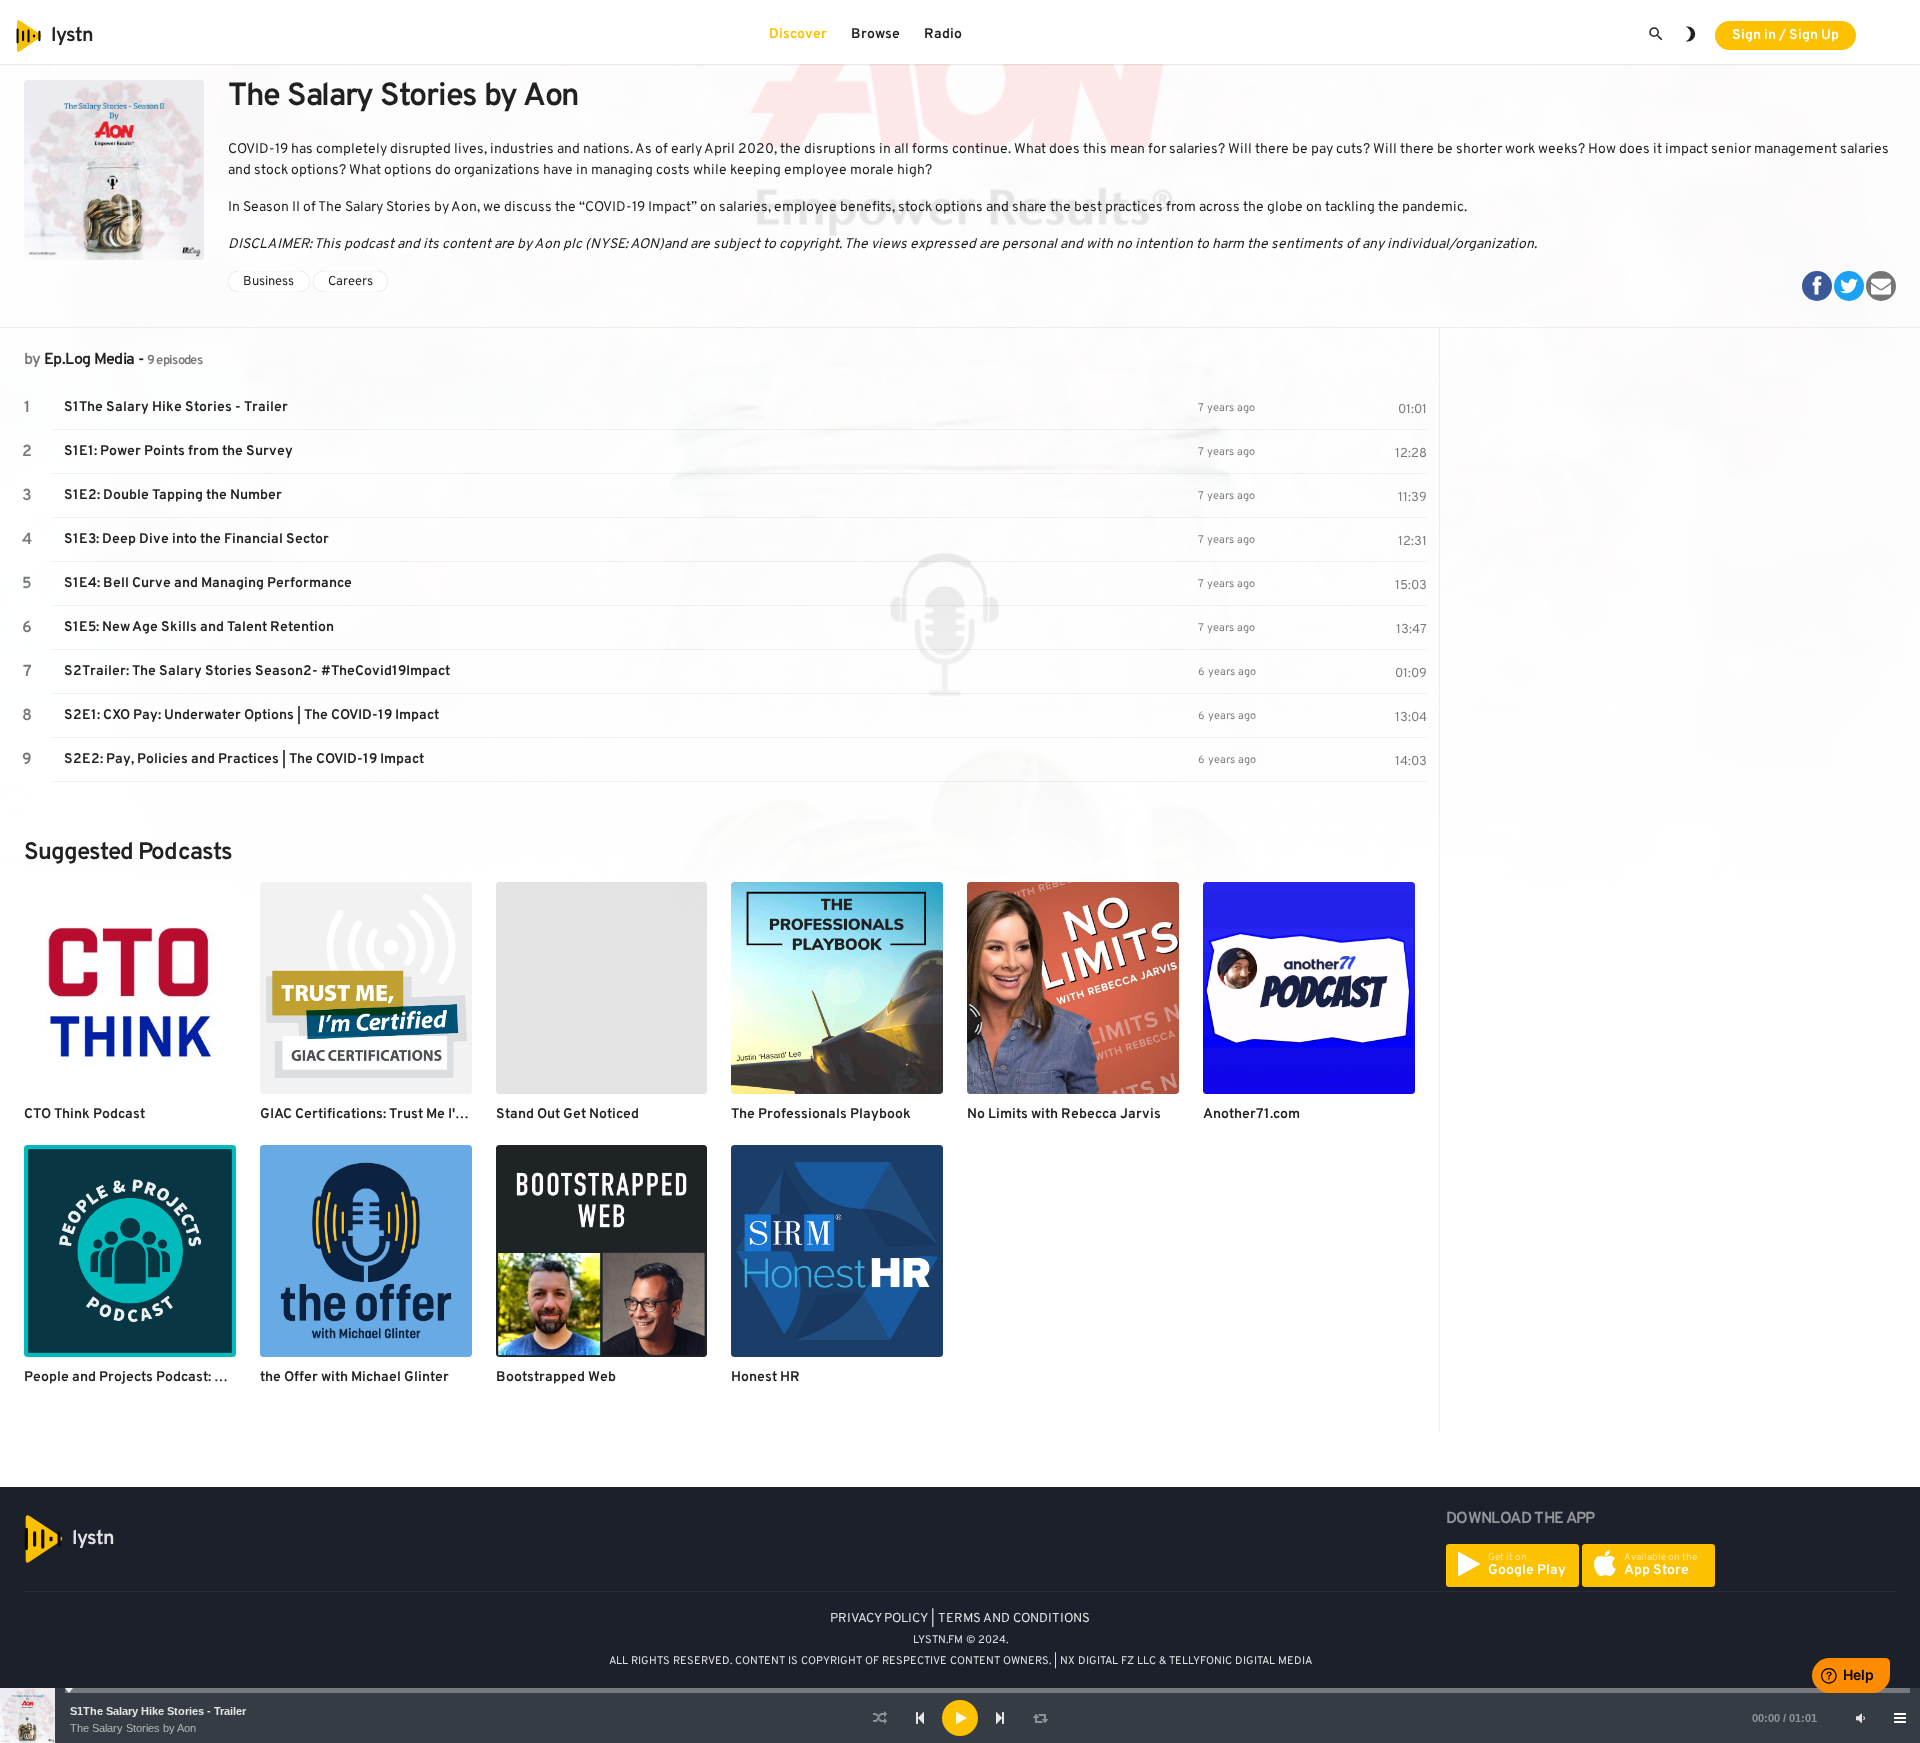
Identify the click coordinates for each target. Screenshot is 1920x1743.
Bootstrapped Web (556, 1377)
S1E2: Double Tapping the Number (173, 495)
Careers (350, 281)
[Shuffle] (880, 1718)
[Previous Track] (920, 1718)
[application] (960, 1718)
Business (268, 281)
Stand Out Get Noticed (567, 1114)
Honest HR (765, 1377)
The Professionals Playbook (821, 1114)
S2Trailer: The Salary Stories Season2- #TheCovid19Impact (257, 671)
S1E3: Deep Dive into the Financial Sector (196, 539)
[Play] (960, 1718)
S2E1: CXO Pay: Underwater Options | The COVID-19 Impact (251, 715)
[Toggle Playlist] (1900, 1718)
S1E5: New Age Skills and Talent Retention (199, 627)
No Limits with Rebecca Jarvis (1064, 1114)
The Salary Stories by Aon (133, 1728)
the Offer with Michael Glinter (354, 1377)
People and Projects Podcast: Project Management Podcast (213, 1377)
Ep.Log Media (89, 360)
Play (27, 408)
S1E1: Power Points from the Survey (178, 451)
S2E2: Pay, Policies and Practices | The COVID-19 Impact (244, 759)
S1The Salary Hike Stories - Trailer (158, 1711)
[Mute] (1860, 1718)
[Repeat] (1040, 1718)
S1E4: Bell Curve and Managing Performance (208, 583)
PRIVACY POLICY (879, 1619)
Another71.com (1251, 1114)
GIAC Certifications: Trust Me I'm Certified (393, 1114)
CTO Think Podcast (84, 1114)
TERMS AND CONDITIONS (1014, 1619)
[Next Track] (1000, 1718)
